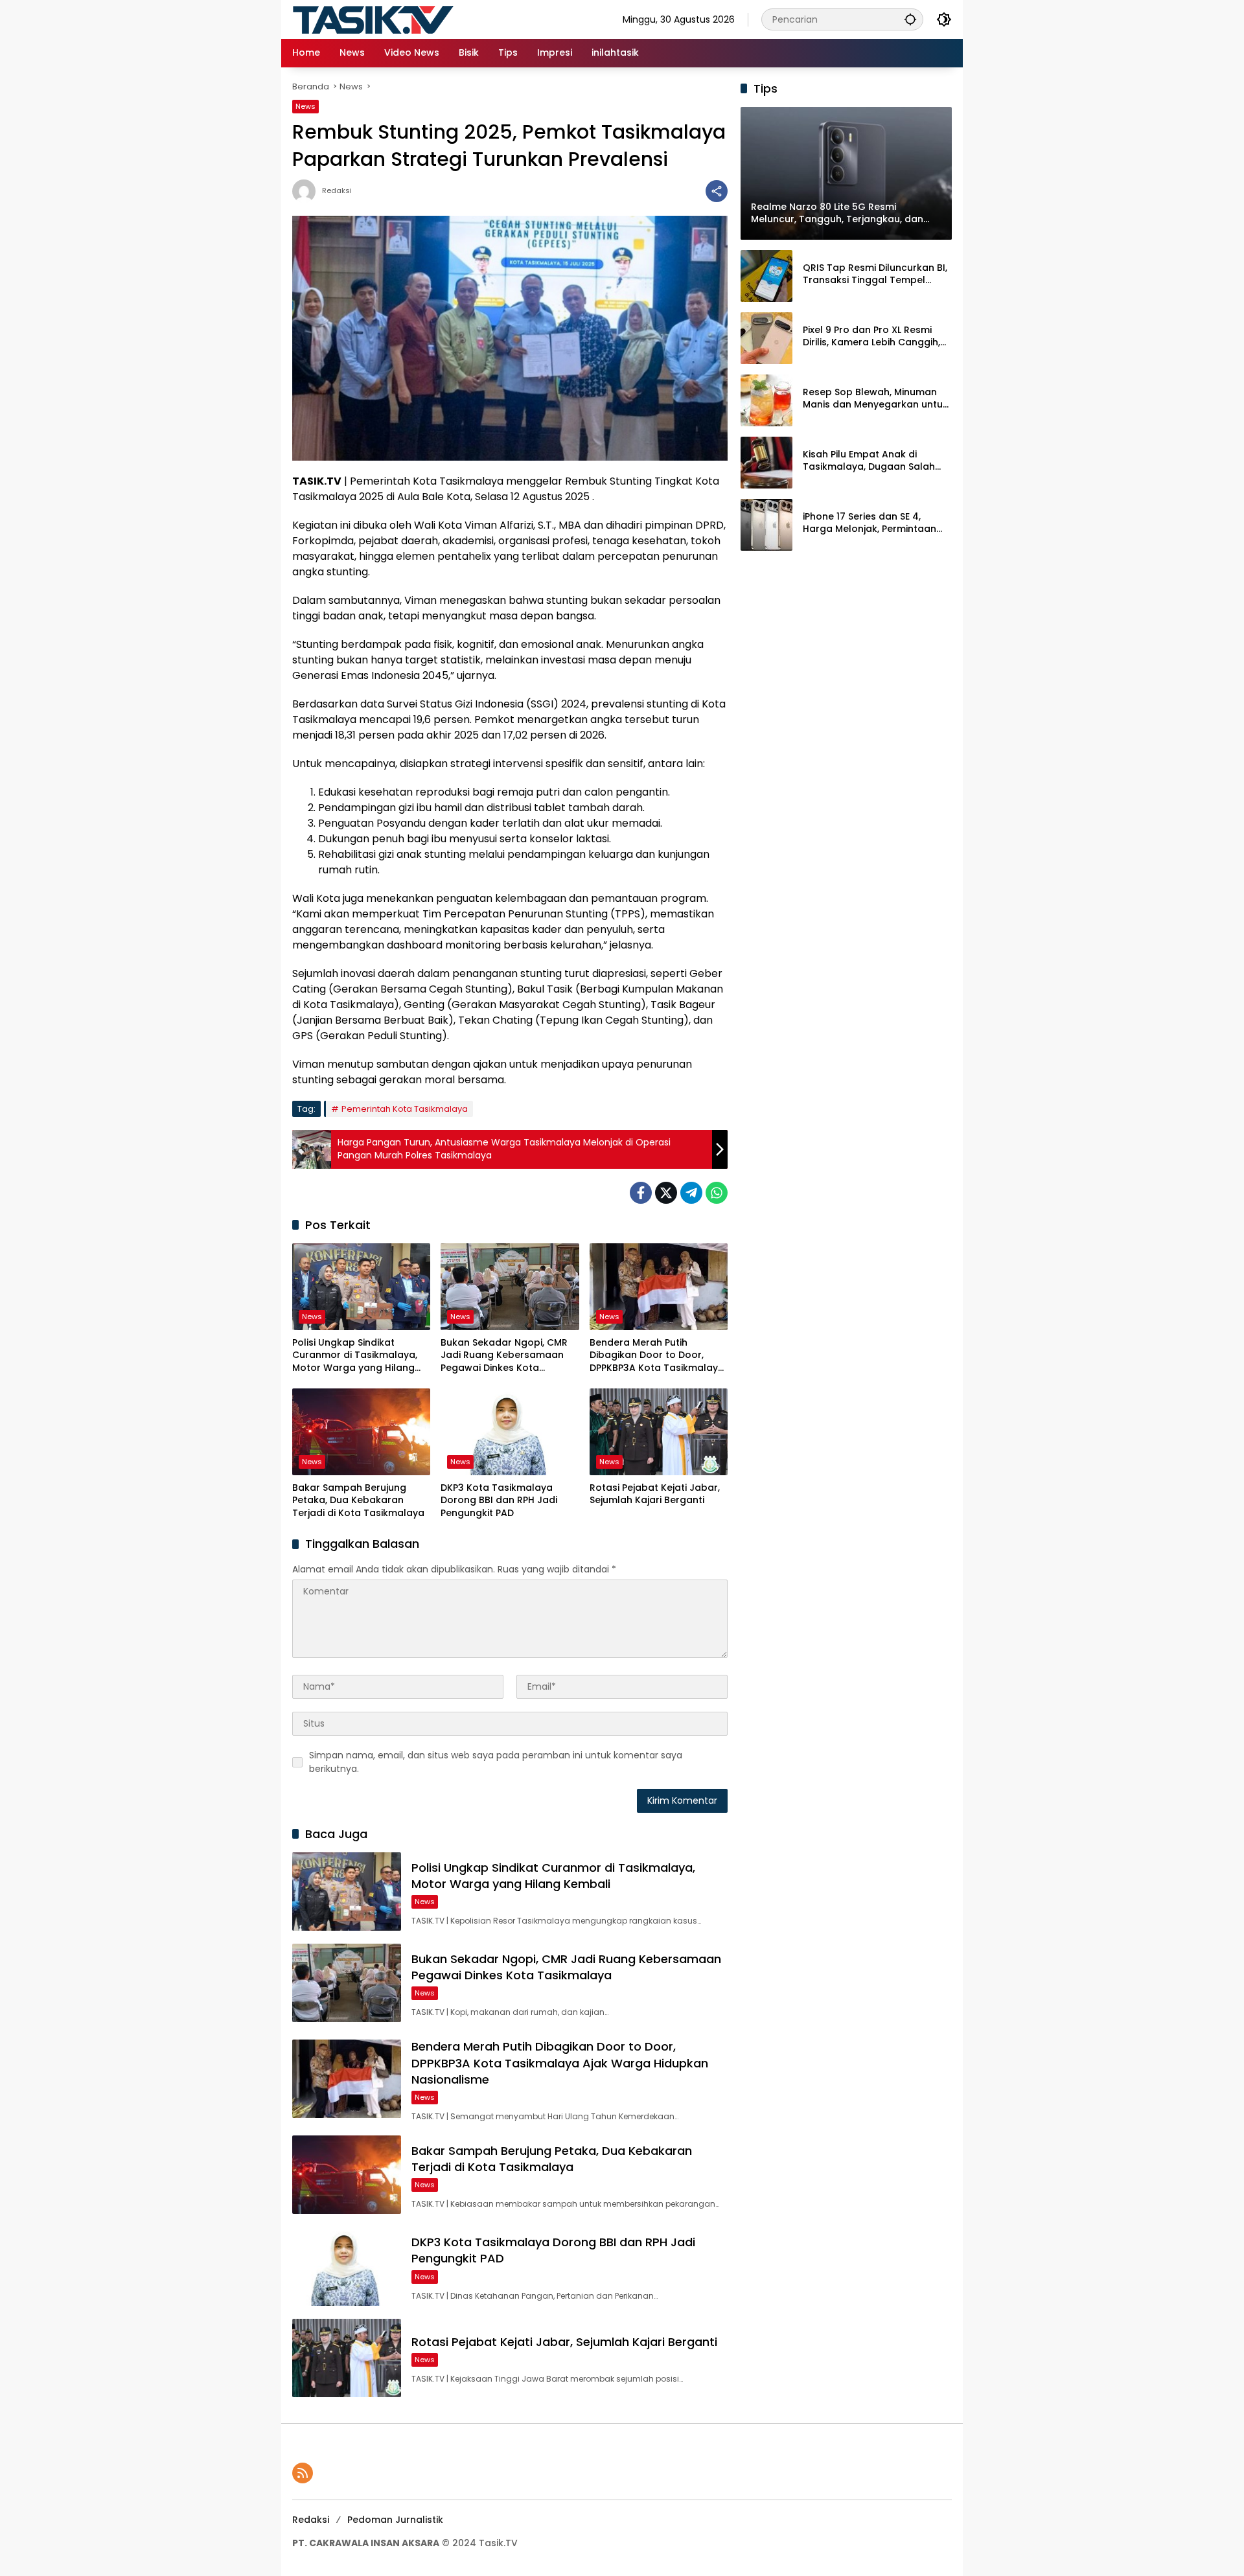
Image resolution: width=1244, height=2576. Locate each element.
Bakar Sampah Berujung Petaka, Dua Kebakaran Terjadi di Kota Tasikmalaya (358, 1501)
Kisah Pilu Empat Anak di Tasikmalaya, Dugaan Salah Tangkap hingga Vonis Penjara (875, 461)
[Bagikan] (717, 191)
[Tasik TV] (406, 19)
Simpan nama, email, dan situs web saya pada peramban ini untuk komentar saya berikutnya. (496, 1762)
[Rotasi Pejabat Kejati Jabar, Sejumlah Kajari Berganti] (659, 1432)
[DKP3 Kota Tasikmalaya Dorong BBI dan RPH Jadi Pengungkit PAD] (510, 1432)
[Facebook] (641, 1193)
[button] (910, 19)
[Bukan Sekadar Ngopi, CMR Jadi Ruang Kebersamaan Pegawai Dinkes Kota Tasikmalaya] (510, 1287)
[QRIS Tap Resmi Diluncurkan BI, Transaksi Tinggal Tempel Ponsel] (766, 276)
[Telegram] (691, 1193)
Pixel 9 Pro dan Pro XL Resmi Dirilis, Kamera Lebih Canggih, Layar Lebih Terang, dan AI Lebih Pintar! (871, 337)
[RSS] (303, 2473)
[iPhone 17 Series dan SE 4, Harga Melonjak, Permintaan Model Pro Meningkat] (766, 525)
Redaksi (337, 191)
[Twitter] (666, 1193)
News (305, 106)
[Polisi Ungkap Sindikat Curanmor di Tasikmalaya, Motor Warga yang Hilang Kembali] (361, 1287)
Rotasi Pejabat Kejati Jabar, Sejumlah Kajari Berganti (655, 1494)
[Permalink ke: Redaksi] (307, 191)
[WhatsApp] (717, 1193)
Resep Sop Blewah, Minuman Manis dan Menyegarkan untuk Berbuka (875, 399)
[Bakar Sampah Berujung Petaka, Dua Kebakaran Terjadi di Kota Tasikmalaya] (361, 1432)
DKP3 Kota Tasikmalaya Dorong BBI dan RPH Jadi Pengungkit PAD (499, 1501)
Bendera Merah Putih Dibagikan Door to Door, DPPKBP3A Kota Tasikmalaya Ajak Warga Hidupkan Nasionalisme (657, 1356)
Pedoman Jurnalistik (395, 2520)
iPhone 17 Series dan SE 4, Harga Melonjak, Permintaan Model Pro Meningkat (870, 523)
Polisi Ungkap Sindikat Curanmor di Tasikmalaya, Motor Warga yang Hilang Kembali (355, 1356)
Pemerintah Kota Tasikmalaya (405, 1109)
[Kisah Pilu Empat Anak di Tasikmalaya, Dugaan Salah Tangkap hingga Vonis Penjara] (766, 463)
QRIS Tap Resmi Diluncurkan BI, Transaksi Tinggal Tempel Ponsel (875, 274)
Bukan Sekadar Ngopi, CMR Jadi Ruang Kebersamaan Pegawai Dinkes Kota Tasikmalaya (504, 1356)
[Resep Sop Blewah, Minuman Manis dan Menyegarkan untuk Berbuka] (766, 400)
